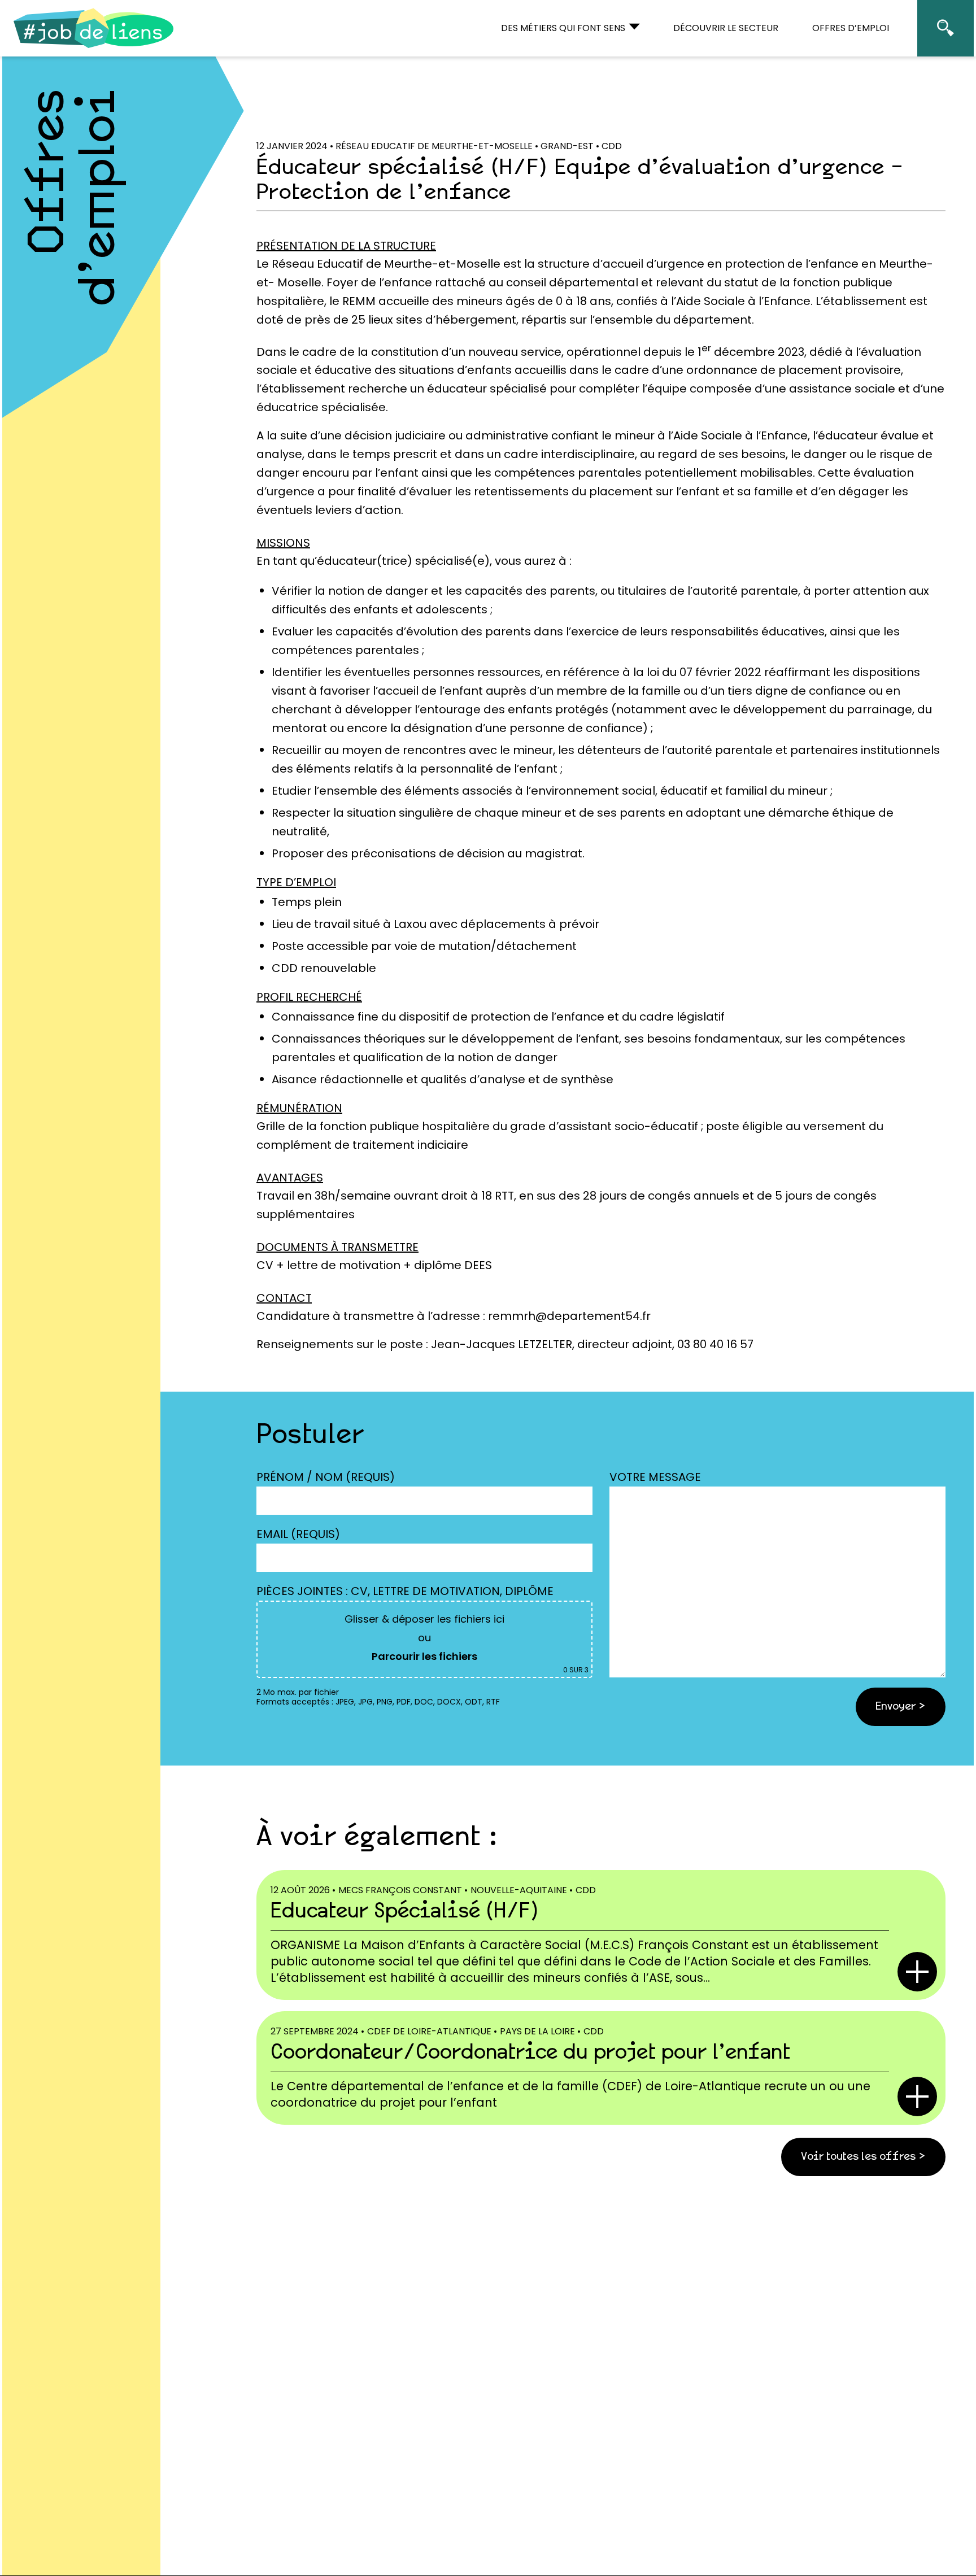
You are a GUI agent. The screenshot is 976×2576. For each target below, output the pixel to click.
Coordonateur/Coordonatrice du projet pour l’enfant (530, 2053)
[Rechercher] (945, 28)
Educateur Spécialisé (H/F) (404, 1912)
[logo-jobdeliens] (94, 28)
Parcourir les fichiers (424, 1656)
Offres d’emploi (75, 197)
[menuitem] (570, 28)
